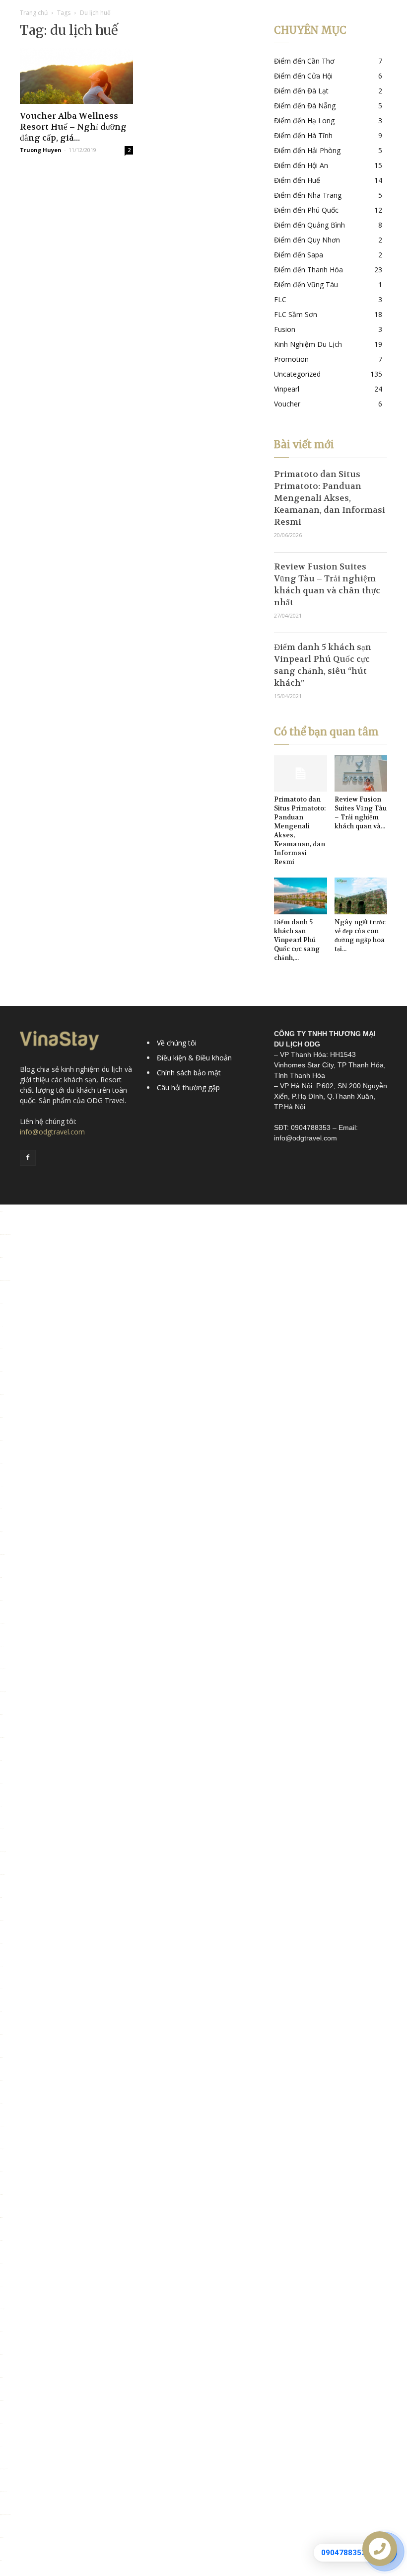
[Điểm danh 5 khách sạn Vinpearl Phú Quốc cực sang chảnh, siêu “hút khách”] (301, 896)
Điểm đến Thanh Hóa (308, 270)
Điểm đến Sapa (299, 255)
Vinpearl (287, 389)
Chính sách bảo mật (189, 1073)
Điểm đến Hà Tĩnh (303, 135)
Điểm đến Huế (297, 180)
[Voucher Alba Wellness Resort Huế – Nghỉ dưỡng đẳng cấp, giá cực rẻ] (76, 76)
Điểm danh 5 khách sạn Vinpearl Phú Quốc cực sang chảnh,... (297, 940)
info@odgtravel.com (52, 1132)
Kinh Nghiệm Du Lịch (308, 344)
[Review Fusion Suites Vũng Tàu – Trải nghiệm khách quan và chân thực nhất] (361, 773)
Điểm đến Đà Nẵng (305, 106)
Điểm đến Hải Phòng (307, 150)
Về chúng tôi (177, 1043)
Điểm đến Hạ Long (304, 121)
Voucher (287, 404)
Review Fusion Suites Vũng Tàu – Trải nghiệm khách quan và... (361, 813)
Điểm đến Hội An (301, 165)
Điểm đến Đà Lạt (301, 91)
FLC (280, 299)
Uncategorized (297, 374)
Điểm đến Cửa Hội (303, 76)
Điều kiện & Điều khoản (194, 1058)
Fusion (285, 329)
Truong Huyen (41, 150)
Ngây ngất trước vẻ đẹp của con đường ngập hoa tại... (360, 935)
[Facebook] (28, 1158)
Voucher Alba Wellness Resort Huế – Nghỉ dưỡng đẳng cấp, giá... (73, 127)
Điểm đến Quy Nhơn (307, 240)
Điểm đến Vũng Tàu (306, 284)
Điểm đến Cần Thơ (304, 61)
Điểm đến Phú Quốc (306, 210)
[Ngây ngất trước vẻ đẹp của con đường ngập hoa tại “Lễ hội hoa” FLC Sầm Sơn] (361, 896)
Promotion (291, 359)
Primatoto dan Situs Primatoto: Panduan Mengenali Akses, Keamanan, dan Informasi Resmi (330, 498)
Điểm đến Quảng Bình (309, 225)
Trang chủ (34, 13)
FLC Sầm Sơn (296, 314)
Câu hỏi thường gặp (188, 1087)
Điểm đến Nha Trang (308, 195)
